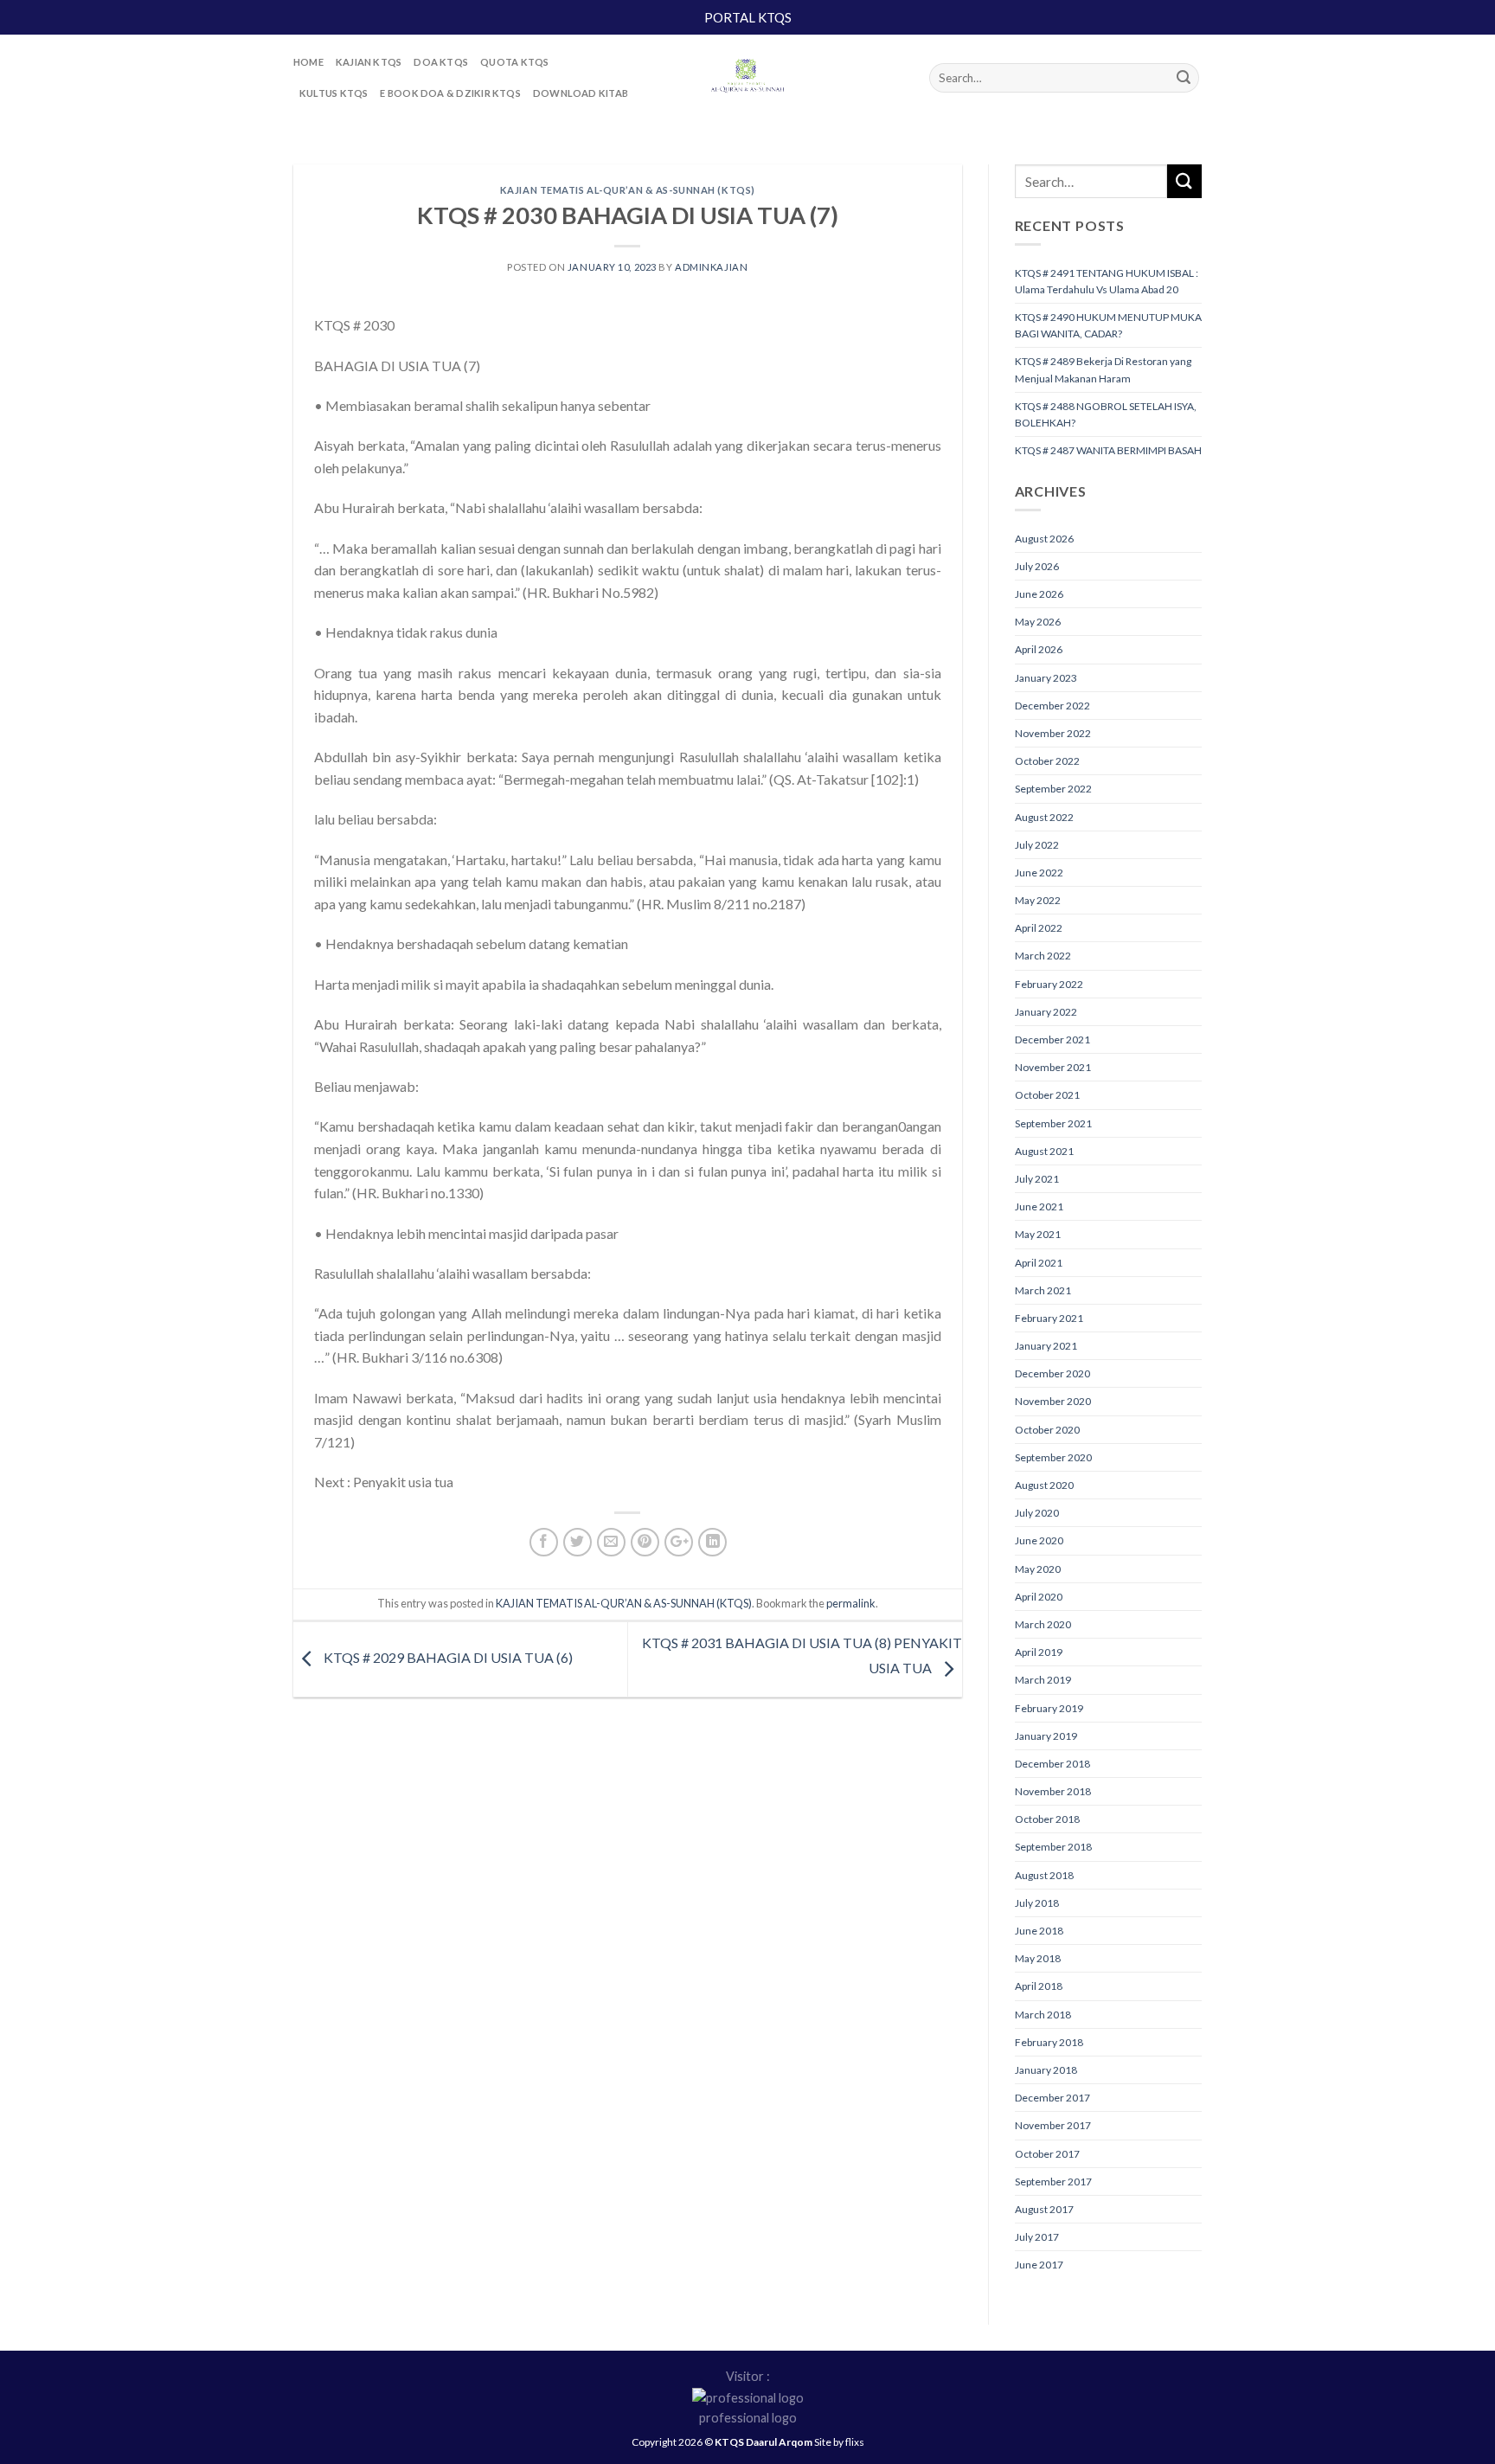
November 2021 (1053, 1067)
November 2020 (1053, 1401)
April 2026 (1039, 649)
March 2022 (1043, 956)
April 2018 (1039, 1986)
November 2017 (1053, 2125)
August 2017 (1044, 2209)
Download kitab (581, 93)
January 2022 (1046, 1012)
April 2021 (1039, 1263)
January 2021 (1046, 1346)
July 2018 (1037, 1903)
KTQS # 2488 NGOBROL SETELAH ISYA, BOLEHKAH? (1106, 414)
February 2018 (1049, 2042)
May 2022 (1038, 900)
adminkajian (711, 267)
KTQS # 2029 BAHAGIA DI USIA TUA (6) (447, 1657)
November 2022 (1053, 733)
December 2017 (1052, 2098)
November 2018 (1053, 1791)
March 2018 (1043, 2015)
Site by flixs (839, 2442)
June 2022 (1039, 873)
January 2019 (1046, 1736)
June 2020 (1039, 1540)
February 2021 (1049, 1318)
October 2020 (1047, 1430)
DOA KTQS (441, 62)
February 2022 (1049, 984)
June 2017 (1039, 2265)
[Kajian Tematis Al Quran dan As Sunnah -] (747, 78)
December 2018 (1052, 1764)
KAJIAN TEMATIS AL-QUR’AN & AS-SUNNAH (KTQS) (628, 190)
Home (308, 62)
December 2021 (1052, 1039)
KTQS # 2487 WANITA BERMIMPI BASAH (1108, 450)
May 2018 (1038, 1958)
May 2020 (1038, 1569)
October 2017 (1047, 2154)
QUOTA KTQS (514, 62)
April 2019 (1039, 1652)
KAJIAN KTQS (369, 62)
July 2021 (1037, 1179)
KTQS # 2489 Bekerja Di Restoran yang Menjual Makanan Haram (1103, 369)
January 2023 (1046, 678)
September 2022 (1053, 789)
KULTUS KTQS (334, 93)
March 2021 (1043, 1290)
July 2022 (1037, 845)
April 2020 (1039, 1597)
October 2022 (1047, 761)
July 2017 (1037, 2237)
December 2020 (1052, 1373)
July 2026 (1037, 566)
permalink (851, 1603)
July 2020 (1037, 1513)
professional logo (748, 2418)
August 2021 (1044, 1151)
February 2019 (1049, 1708)
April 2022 (1039, 928)
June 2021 (1039, 1206)
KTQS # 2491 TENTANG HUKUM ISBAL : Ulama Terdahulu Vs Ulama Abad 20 (1107, 281)
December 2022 (1052, 706)
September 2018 (1053, 1847)
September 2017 (1053, 2182)
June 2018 (1039, 1931)
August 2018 (1044, 1875)
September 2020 (1053, 1457)
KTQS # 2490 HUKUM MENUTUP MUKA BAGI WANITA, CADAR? (1108, 325)
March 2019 (1043, 1680)
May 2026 (1038, 622)
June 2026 (1039, 594)
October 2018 (1047, 1819)
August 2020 (1044, 1485)
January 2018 (1046, 2070)
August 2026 (1044, 539)
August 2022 (1044, 817)
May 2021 (1038, 1234)
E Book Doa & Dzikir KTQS (450, 93)
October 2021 (1047, 1095)
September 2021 (1053, 1123)
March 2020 (1043, 1624)
